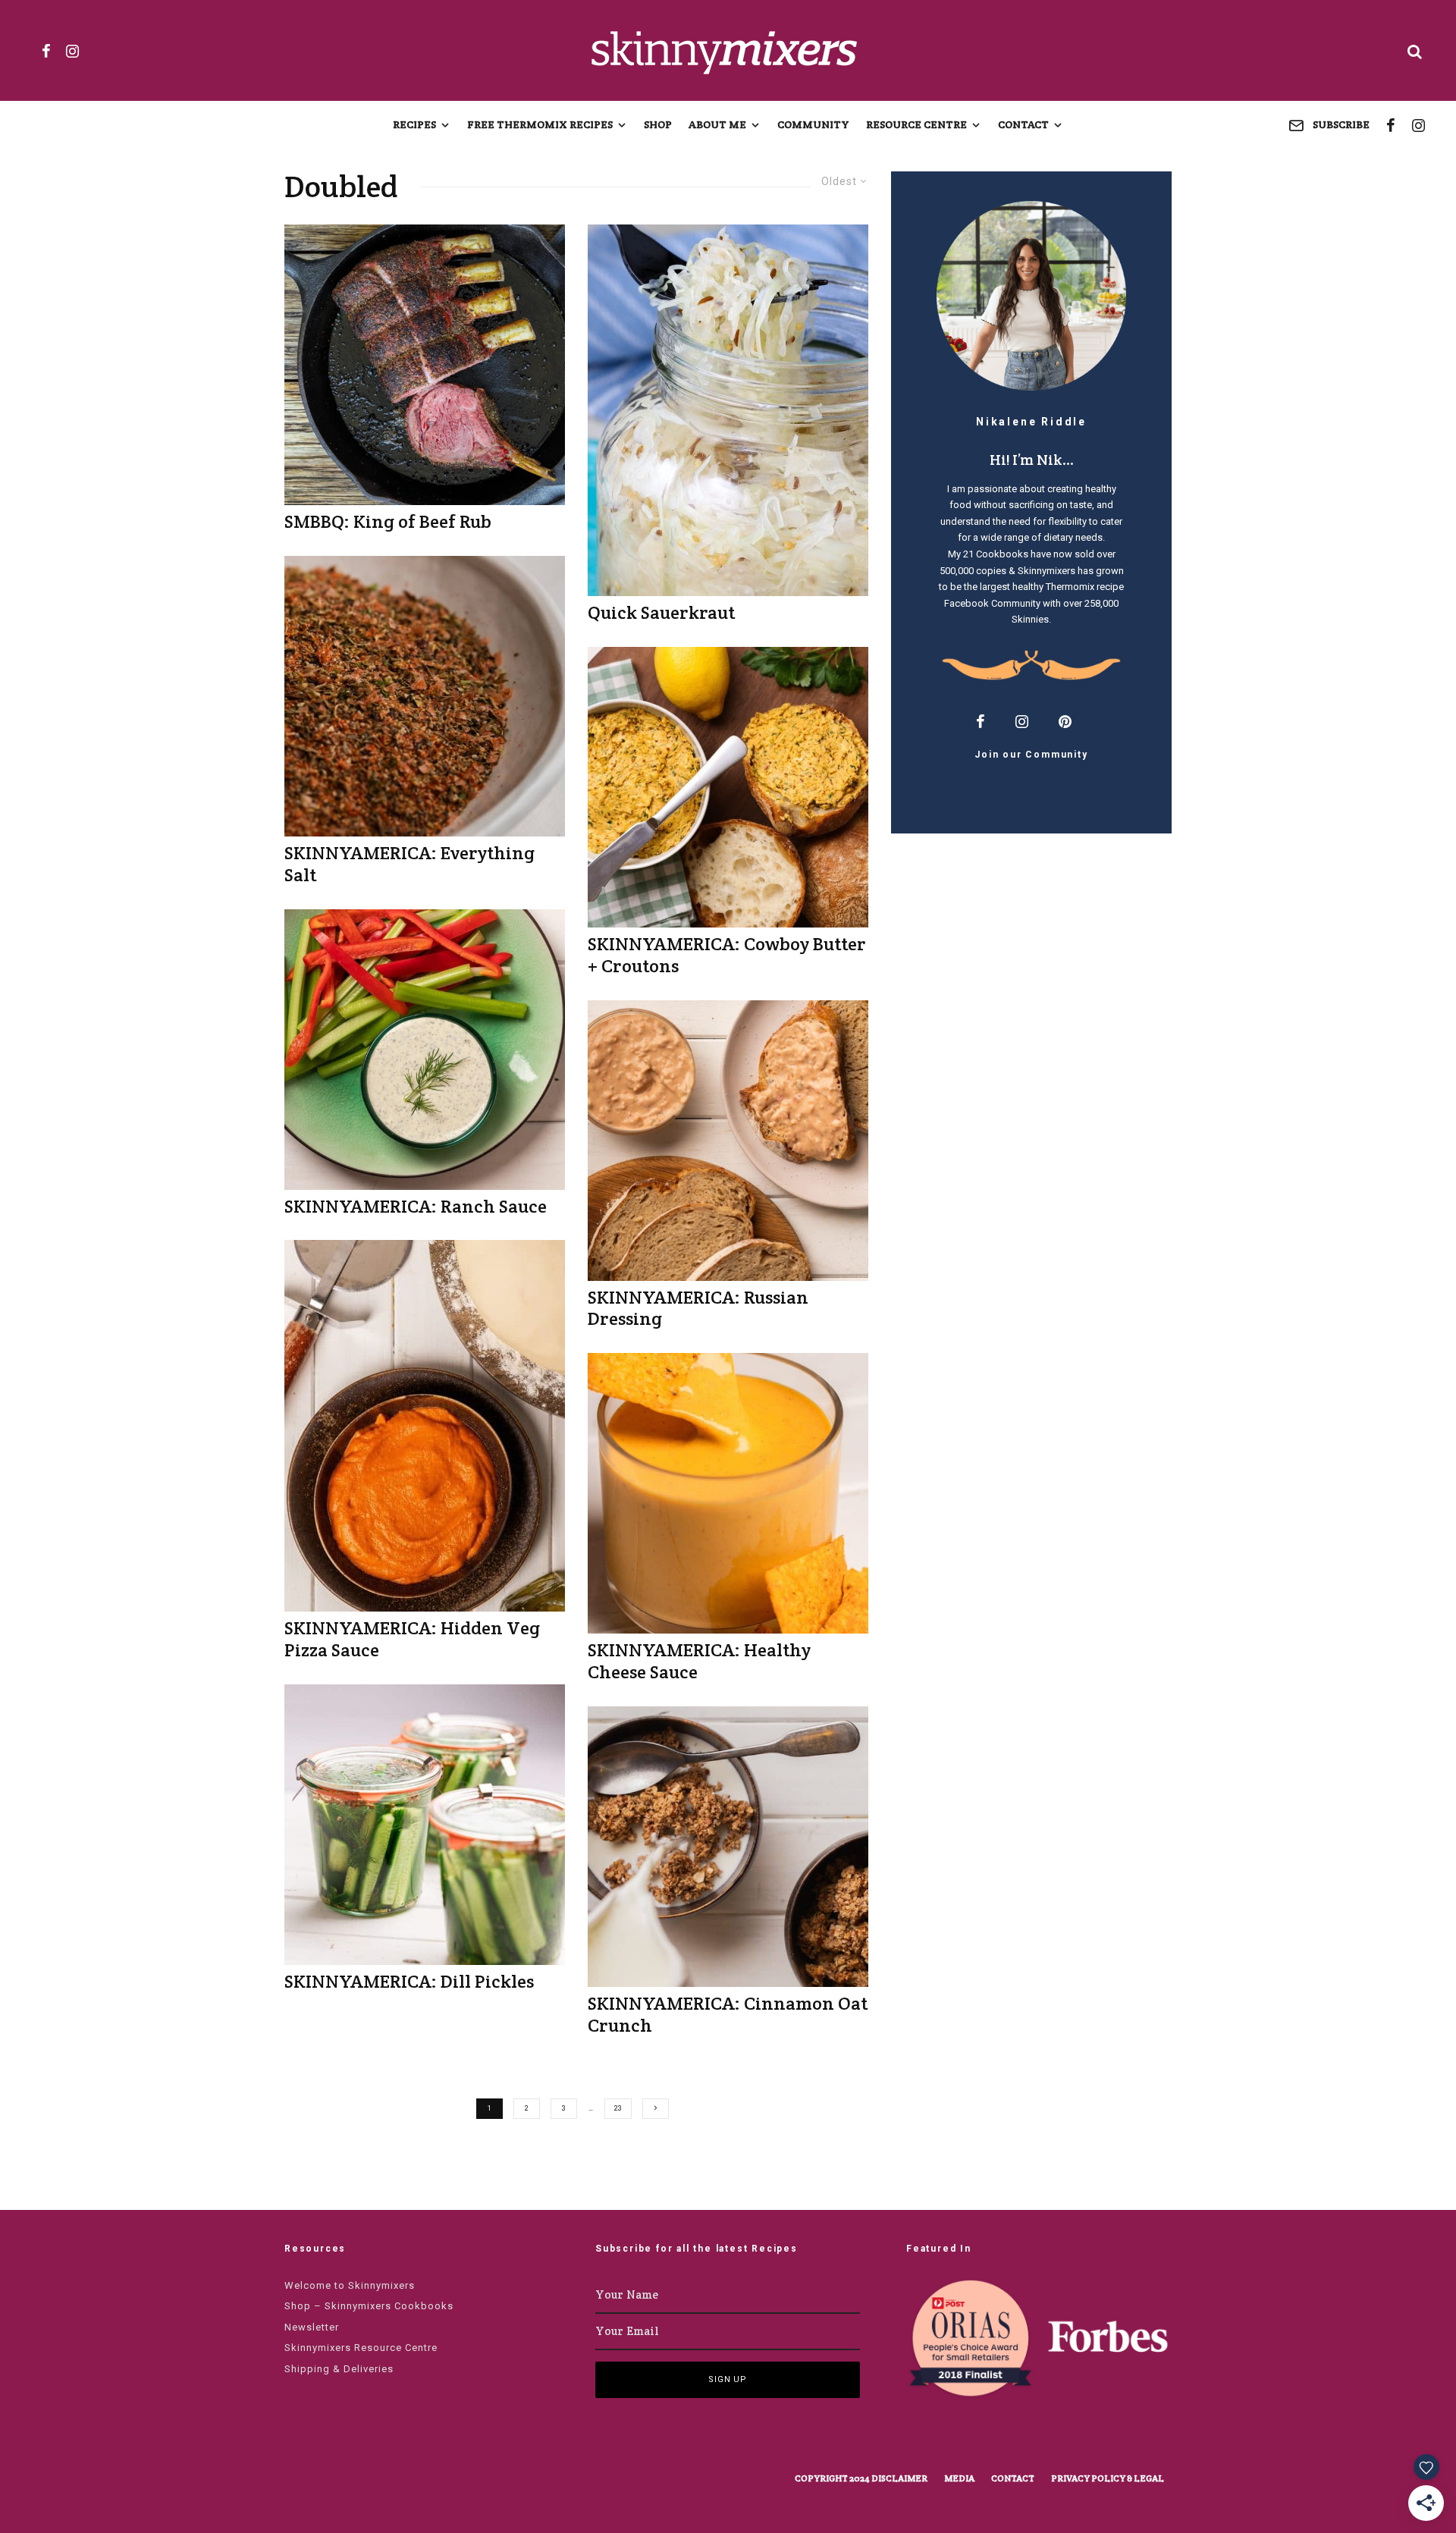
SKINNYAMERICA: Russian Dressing (698, 1309)
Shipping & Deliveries (339, 2369)
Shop (658, 124)
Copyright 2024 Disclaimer (861, 2478)
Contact (1023, 124)
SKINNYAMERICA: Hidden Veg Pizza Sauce (412, 1640)
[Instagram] (72, 51)
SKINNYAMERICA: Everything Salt (409, 865)
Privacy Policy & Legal (1108, 2478)
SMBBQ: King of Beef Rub (388, 522)
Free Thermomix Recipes (540, 124)
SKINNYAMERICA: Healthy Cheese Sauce (699, 1662)
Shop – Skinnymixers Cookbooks (369, 2306)
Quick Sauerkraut (661, 613)
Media (959, 2478)
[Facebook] (46, 51)
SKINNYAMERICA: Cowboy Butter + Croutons (727, 956)
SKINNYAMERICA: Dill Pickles (409, 1982)
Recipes (414, 124)
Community (813, 124)
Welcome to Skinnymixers (350, 2285)
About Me (717, 124)
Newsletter (312, 2327)
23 (618, 2108)
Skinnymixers (1046, 571)
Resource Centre (916, 124)
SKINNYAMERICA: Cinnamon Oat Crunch (728, 2015)
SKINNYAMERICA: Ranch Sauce (416, 1207)
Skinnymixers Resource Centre (361, 2348)
